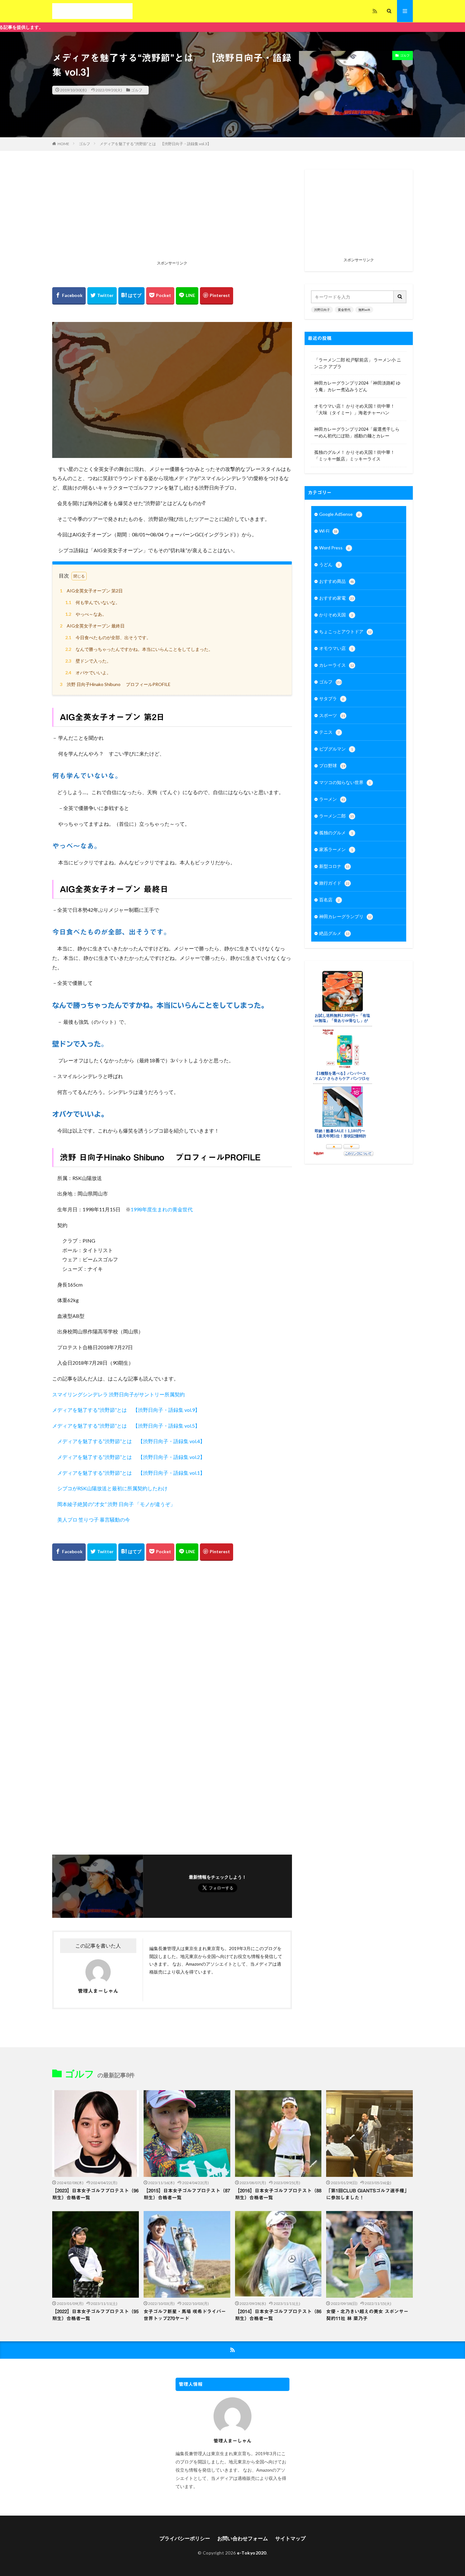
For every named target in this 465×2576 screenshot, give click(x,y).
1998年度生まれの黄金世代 (162, 1209)
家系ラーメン (336, 849)
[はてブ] (131, 296)
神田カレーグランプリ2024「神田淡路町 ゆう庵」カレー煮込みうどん (357, 386)
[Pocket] (160, 296)
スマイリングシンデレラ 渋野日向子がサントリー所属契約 (118, 1394)
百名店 (329, 900)
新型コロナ (334, 866)
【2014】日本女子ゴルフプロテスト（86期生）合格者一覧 (278, 2315)
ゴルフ (137, 90)
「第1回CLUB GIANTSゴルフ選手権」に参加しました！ (368, 2194)
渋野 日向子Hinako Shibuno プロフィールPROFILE (115, 684)
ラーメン (332, 799)
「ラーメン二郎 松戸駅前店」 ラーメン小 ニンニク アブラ (358, 363)
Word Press (335, 548)
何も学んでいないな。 (93, 602)
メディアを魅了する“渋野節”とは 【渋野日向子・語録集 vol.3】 (155, 144)
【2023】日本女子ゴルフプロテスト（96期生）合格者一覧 (95, 2194)
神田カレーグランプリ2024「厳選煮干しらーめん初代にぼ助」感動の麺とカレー (357, 432)
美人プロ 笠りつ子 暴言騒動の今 (91, 1520)
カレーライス (337, 665)
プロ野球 (332, 766)
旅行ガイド (334, 883)
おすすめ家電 (337, 598)
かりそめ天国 (336, 615)
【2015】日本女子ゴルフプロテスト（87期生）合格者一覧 (187, 2194)
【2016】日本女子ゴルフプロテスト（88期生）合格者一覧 (278, 2194)
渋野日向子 (322, 310)
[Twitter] (102, 296)
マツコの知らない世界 (345, 782)
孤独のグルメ (336, 833)
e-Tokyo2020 (252, 2553)
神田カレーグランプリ (345, 916)
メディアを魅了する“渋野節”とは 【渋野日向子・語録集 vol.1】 (131, 1473)
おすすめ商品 (337, 581)
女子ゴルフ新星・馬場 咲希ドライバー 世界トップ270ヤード (185, 2315)
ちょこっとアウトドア (345, 631)
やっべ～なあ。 (86, 614)
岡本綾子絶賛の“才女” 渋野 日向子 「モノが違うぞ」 (116, 1504)
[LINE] (187, 296)
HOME (63, 144)
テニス (329, 732)
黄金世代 (344, 310)
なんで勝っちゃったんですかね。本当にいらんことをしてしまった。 (139, 649)
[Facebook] (69, 296)
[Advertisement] (172, 214)
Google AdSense (340, 514)
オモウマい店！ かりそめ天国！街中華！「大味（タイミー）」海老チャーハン (354, 409)
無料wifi (364, 310)
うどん (329, 564)
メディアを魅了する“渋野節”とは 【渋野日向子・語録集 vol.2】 (131, 1457)
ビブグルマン (336, 749)
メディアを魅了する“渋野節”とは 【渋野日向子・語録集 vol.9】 (126, 1410)
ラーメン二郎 (337, 816)
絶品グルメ (334, 933)
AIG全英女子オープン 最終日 (92, 626)
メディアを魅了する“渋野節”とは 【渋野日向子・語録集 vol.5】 (126, 1426)
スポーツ (332, 715)
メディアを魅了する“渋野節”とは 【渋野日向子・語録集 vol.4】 (131, 1441)
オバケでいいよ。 (88, 673)
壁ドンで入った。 (88, 661)
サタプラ (332, 698)
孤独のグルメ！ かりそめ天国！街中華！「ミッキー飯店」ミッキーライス (354, 455)
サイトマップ (290, 2538)
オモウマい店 (336, 648)
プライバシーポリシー (185, 2538)
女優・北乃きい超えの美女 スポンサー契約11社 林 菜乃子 (367, 2315)
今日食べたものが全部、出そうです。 (108, 637)
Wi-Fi (328, 531)
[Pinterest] (217, 296)
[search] (400, 297)
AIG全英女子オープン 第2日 (91, 591)
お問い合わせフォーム (243, 2538)
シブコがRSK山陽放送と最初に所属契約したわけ (112, 1488)
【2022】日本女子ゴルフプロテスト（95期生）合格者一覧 (95, 2315)
